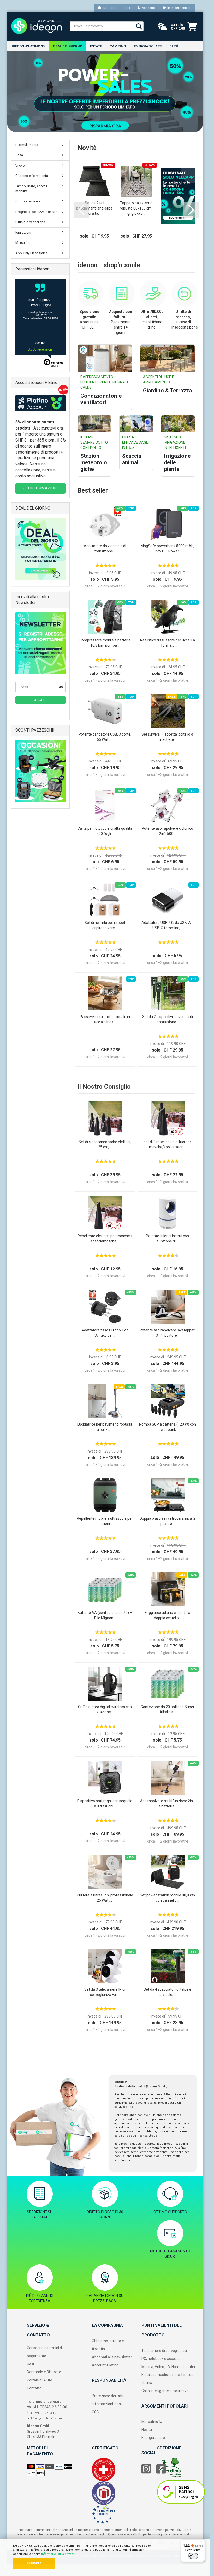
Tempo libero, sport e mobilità (31, 189)
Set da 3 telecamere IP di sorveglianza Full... (105, 1992)
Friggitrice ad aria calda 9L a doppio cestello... (168, 1615)
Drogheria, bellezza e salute (36, 212)
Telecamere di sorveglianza (164, 2351)
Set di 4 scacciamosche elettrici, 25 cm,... (105, 1144)
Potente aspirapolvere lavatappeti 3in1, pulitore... (168, 1333)
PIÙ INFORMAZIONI (40, 488)
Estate (96, 46)
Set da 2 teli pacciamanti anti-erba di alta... (94, 208)
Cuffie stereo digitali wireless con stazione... (105, 1709)
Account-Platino (105, 2365)
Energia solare (148, 46)
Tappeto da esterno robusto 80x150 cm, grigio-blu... (136, 208)
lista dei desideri (179, 8)
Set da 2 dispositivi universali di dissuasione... (168, 1019)
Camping (118, 46)
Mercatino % (152, 2422)
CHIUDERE (34, 2564)
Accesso (147, 8)
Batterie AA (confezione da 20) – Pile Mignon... (105, 1615)
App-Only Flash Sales (31, 253)
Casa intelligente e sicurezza (165, 2391)
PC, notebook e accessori (162, 2359)
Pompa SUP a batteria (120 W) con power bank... (168, 1427)
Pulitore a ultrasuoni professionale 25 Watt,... (105, 1898)
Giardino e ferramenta (32, 176)
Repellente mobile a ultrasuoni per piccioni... (105, 1521)
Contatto (34, 2388)
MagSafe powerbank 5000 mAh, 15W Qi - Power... (167, 549)
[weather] (163, 27)
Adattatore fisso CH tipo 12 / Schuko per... (105, 1333)
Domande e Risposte (44, 2372)
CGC (95, 2412)
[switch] (193, 2556)
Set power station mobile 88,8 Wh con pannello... (167, 1898)
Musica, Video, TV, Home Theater (168, 2367)
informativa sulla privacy (58, 2554)
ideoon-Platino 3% (29, 46)
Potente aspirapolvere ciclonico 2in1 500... (167, 831)
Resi (30, 2364)
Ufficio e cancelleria (30, 222)
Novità (147, 2430)
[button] (81, 210)
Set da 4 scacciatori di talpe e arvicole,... (167, 1992)
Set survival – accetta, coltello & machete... (167, 737)
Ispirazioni (23, 232)
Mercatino (23, 243)
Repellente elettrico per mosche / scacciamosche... (105, 1239)
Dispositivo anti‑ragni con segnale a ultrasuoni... (105, 1804)
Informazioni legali (107, 2404)
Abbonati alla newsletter (112, 2357)
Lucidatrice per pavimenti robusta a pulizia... (105, 1427)
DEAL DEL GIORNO (68, 46)
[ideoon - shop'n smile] (37, 26)
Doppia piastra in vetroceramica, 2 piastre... (168, 1521)
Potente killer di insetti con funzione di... (167, 1239)
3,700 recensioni (40, 349)
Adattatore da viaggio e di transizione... (105, 549)
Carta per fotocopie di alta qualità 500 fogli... (105, 831)
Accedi (40, 700)
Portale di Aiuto (40, 2380)
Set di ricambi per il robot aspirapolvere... (105, 925)
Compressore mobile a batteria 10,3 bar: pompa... (105, 643)
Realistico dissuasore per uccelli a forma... (168, 643)
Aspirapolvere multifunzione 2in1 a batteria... (168, 1804)
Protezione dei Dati (108, 2396)
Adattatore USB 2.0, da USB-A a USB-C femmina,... (168, 925)
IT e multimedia (27, 145)
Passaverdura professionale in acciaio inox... (105, 1019)
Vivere (20, 165)
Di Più (174, 46)
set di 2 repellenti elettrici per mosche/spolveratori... (167, 1144)
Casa (19, 155)
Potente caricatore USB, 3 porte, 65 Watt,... (105, 737)
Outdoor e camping (30, 201)
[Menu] (202, 2543)
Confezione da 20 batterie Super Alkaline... (168, 1709)
